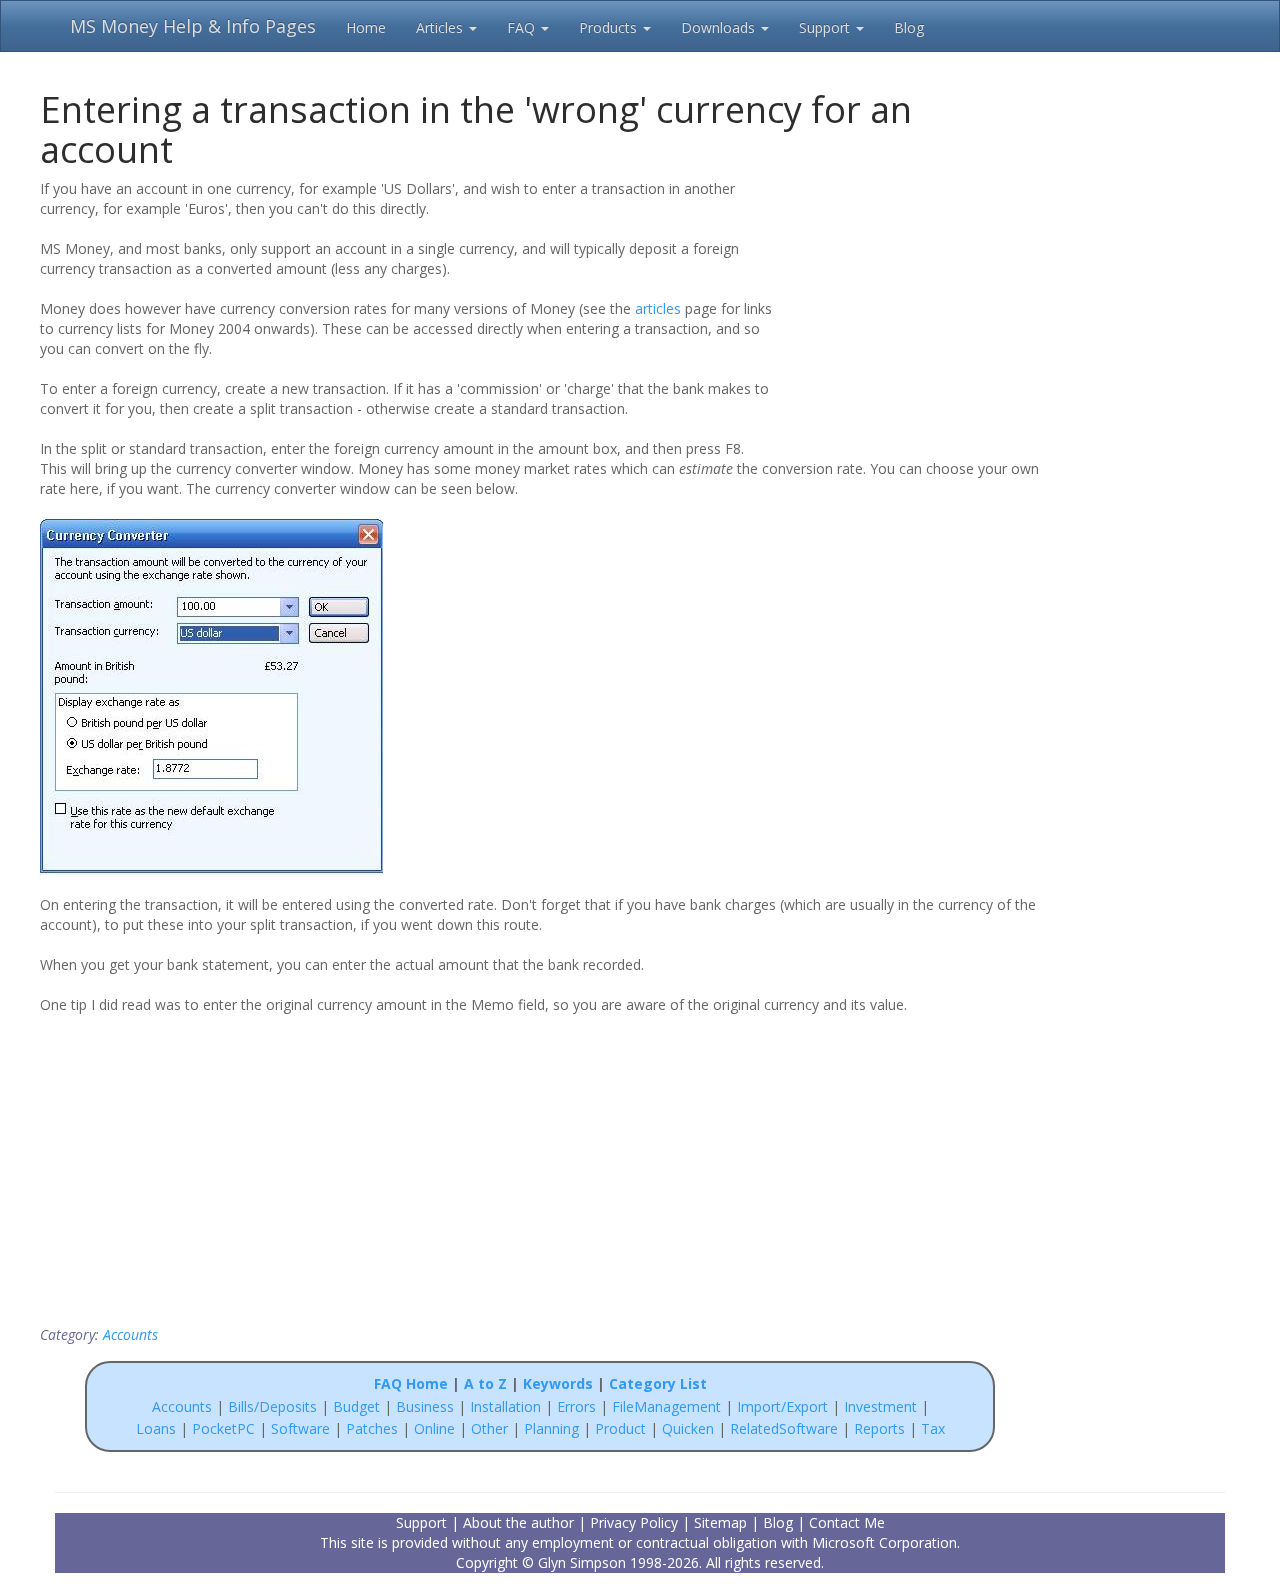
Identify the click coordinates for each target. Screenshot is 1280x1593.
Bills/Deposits (272, 1406)
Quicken (688, 1428)
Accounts (130, 1334)
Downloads (720, 27)
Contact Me (847, 1522)
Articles (441, 27)
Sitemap (720, 1522)
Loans (156, 1428)
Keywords (558, 1383)
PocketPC (223, 1428)
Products (610, 27)
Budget (356, 1406)
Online (434, 1428)
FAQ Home (411, 1383)
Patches (372, 1428)
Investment (880, 1406)
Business (427, 1406)
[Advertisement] (912, 307)
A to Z (485, 1383)
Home (366, 27)
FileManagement (666, 1406)
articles (658, 308)
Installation (507, 1406)
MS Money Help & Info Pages (193, 26)
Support (826, 27)
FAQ (523, 27)
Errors (578, 1406)
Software (300, 1428)
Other (489, 1428)
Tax (933, 1428)
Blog (909, 27)
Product (620, 1428)
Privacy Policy (634, 1522)
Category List (658, 1383)
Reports (879, 1428)
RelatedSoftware (784, 1428)
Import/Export (782, 1406)
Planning (551, 1428)
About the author (518, 1522)
